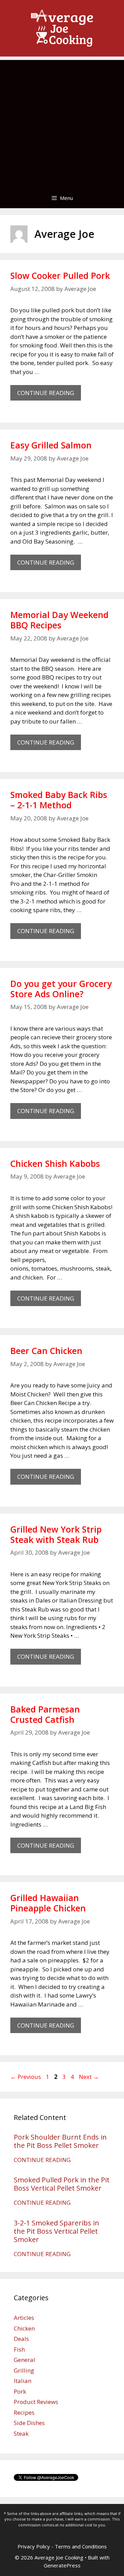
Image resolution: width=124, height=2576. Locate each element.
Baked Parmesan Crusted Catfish (45, 1714)
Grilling (24, 2370)
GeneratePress (62, 2565)
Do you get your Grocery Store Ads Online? (61, 989)
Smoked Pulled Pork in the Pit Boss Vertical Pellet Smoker (62, 2184)
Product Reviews (36, 2402)
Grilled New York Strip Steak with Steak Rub (56, 1534)
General (24, 2360)
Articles (24, 2318)
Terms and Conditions (81, 2546)
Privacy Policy (34, 2546)
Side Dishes (29, 2423)
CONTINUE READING (49, 395)
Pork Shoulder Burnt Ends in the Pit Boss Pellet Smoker (60, 2141)
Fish (19, 2349)
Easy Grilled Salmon (51, 445)
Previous (26, 2077)
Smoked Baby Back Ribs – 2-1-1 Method (59, 800)
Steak (21, 2433)
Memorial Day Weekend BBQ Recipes (59, 620)
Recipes (24, 2412)
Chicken (24, 2328)
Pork (20, 2391)
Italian (23, 2381)
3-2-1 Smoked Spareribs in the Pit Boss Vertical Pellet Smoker (56, 2231)
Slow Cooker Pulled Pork (60, 275)
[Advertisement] (62, 122)
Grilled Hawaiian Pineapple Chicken (48, 1903)
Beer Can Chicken (46, 1351)
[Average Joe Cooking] (62, 28)
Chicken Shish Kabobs (55, 1163)
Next (89, 2077)
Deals (21, 2339)
